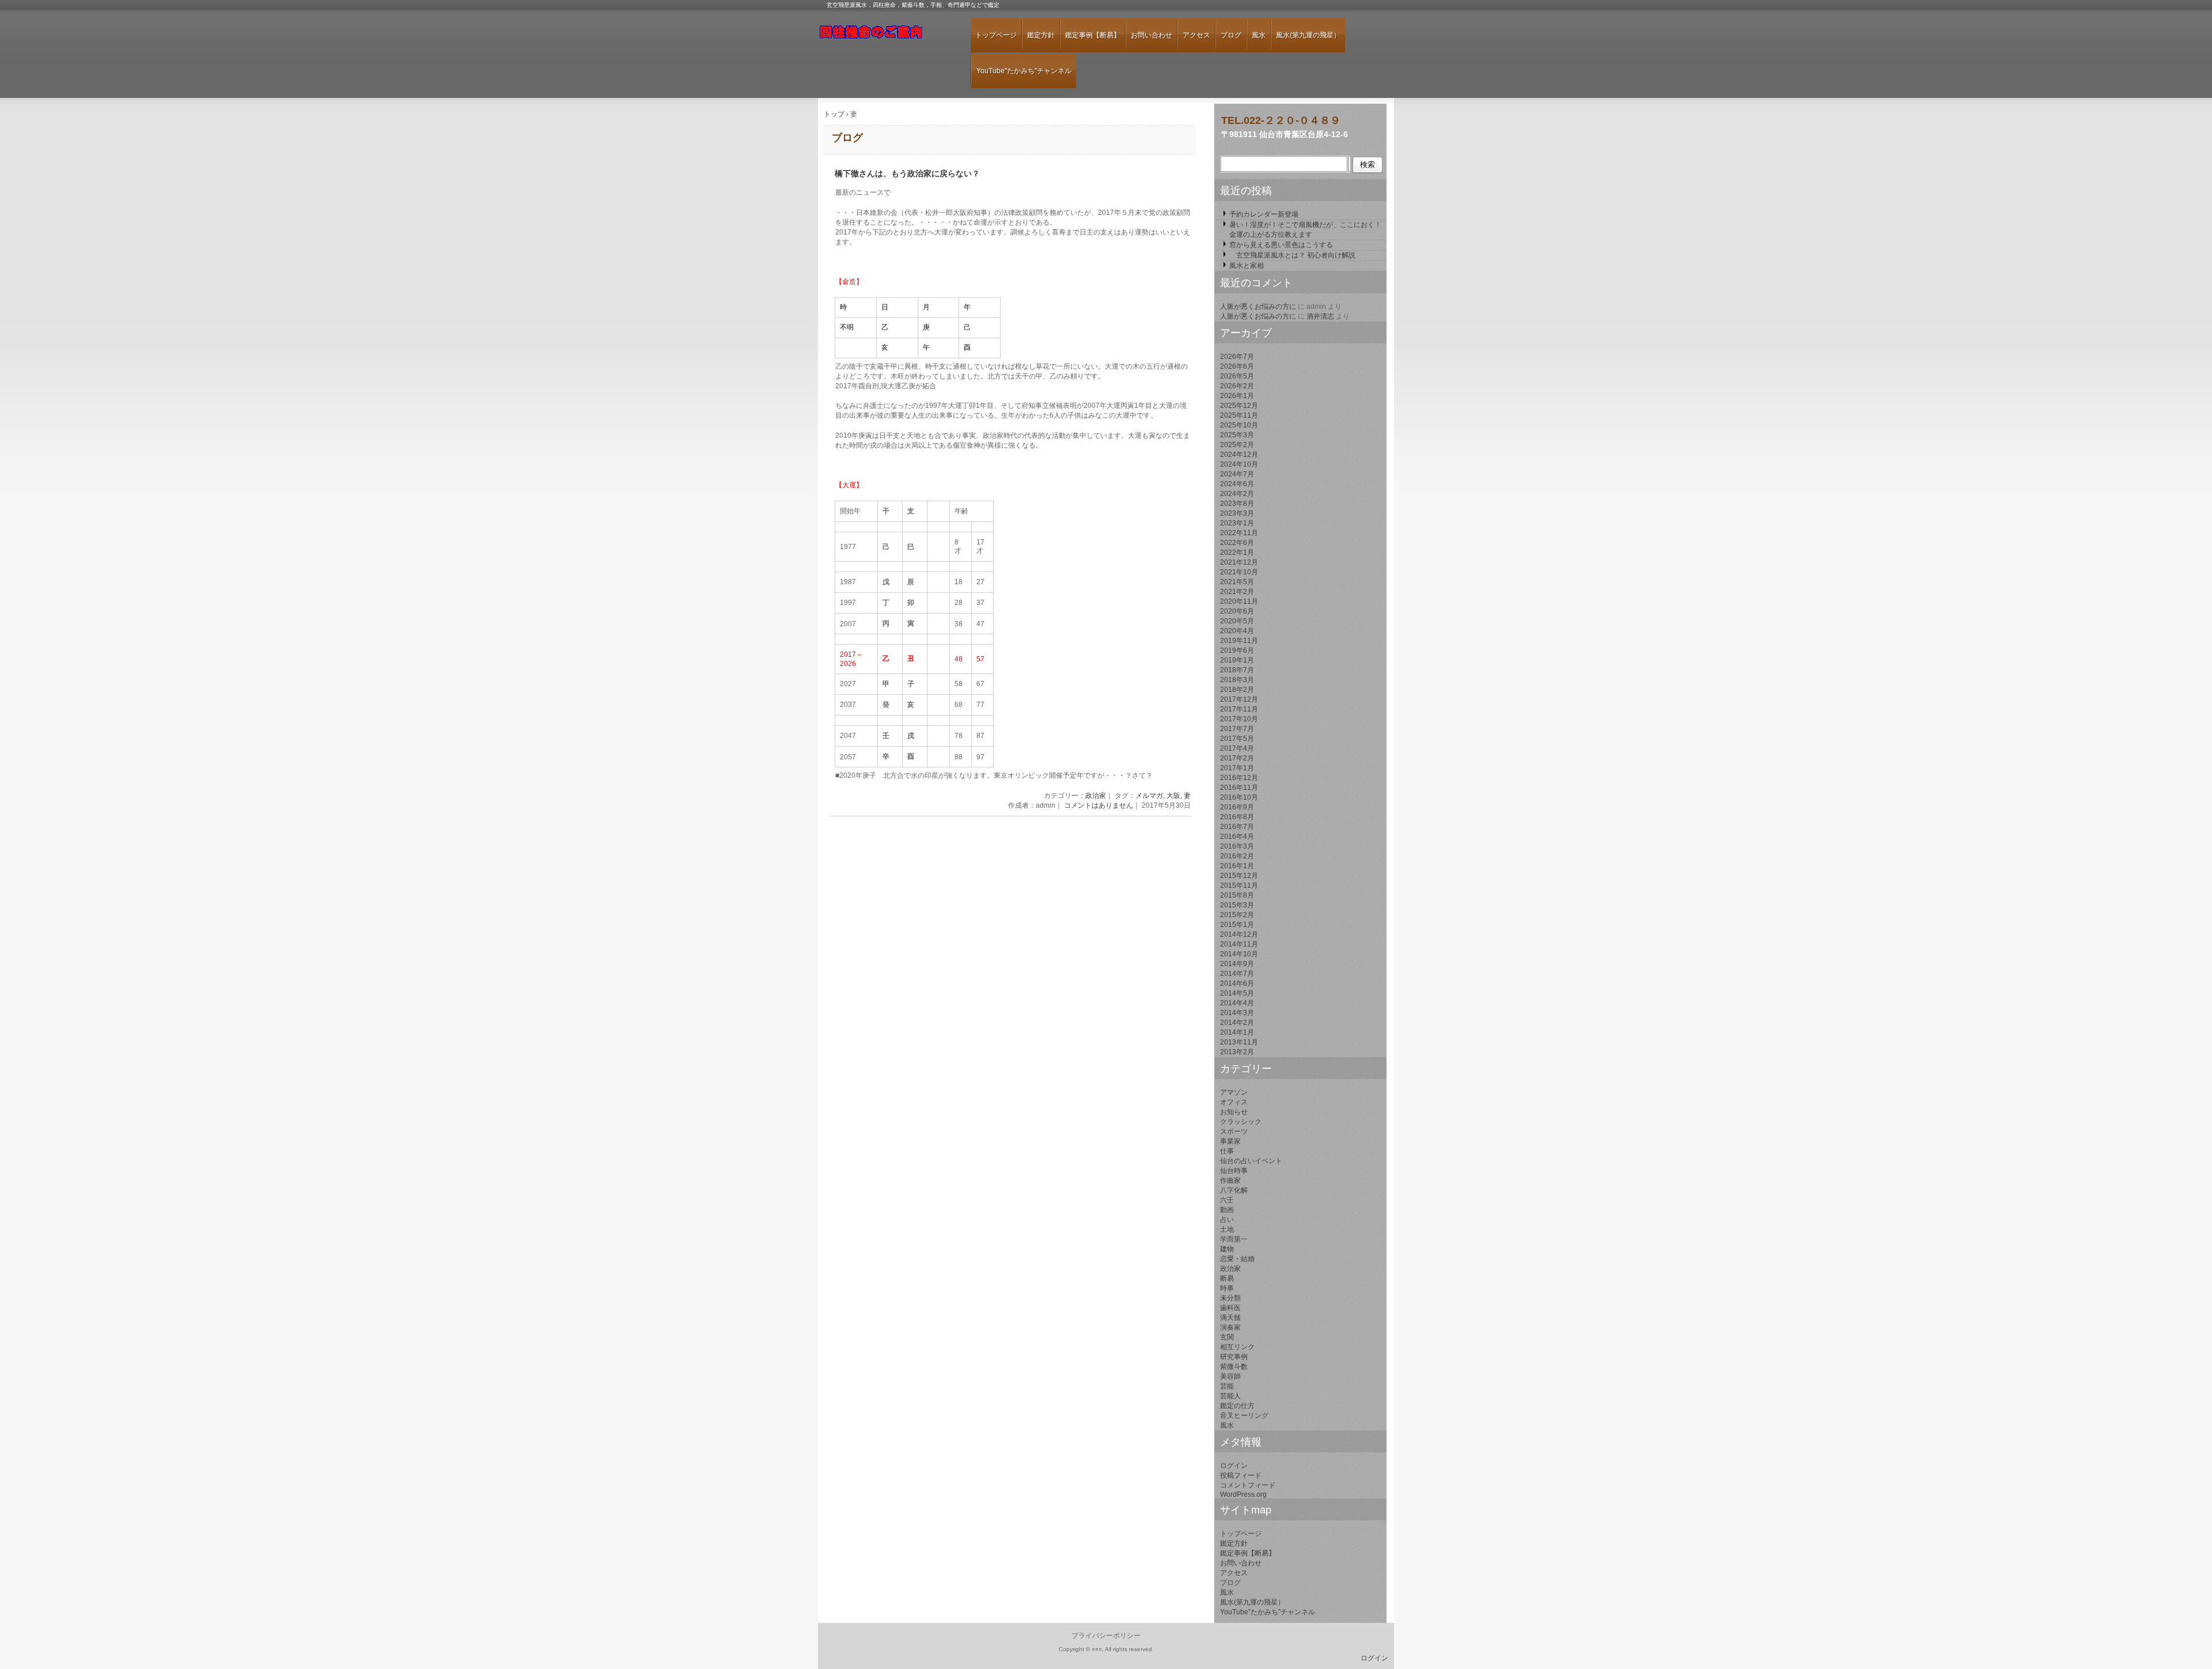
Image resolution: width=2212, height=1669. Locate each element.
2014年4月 (1237, 1003)
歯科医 (1230, 1308)
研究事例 (1234, 1357)
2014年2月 (1237, 1023)
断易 (1227, 1278)
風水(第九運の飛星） (1308, 35)
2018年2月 (1237, 690)
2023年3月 (1237, 513)
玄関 (1227, 1337)
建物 (1227, 1249)
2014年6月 (1237, 983)
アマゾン (1234, 1092)
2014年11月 (1239, 944)
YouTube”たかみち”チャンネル (1024, 71)
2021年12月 (1239, 562)
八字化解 (1234, 1190)
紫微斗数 (1234, 1367)
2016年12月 (1239, 778)
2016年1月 (1237, 866)
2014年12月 (1239, 934)
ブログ (1231, 35)
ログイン (1234, 1466)
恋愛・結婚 (1237, 1259)
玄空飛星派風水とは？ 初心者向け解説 (1292, 255)
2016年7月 (1237, 827)
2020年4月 (1237, 631)
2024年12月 (1239, 455)
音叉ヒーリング (1244, 1416)
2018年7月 (1237, 670)
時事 (1227, 1288)
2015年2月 (1237, 915)
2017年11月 (1239, 709)
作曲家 (1230, 1180)
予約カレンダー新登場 (1264, 214)
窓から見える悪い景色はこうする (1281, 245)
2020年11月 (1239, 601)
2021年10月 (1239, 572)
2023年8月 (1237, 504)
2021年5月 (1237, 582)
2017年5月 (1237, 739)
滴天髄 (1230, 1318)
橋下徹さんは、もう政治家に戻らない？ (907, 174)
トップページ (996, 35)
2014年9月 (1237, 964)
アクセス (1196, 35)
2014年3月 (1237, 1013)
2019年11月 (1239, 641)
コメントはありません (1099, 805)
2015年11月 (1239, 885)
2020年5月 (1237, 621)
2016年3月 (1237, 846)
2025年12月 (1239, 406)
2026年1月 (1237, 396)
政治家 (1096, 796)
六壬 (1227, 1200)
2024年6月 (1237, 484)
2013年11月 (1239, 1042)
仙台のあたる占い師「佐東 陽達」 (884, 37)
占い (1227, 1220)
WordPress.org (1243, 1494)
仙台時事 (1234, 1171)
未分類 (1230, 1298)
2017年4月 (1237, 748)
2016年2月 (1237, 856)
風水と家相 (1247, 266)
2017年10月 (1239, 719)
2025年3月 (1237, 435)
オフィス (1234, 1102)
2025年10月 (1239, 425)
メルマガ (1149, 796)
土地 (1227, 1229)
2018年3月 (1237, 680)
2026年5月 (1237, 376)
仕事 (1227, 1151)
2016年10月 (1239, 797)
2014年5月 (1237, 993)
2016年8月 (1237, 817)
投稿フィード (1241, 1475)
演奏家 (1230, 1327)
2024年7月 (1237, 474)
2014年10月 (1239, 954)
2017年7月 (1237, 729)
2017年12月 (1239, 699)
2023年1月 (1237, 523)
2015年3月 (1237, 905)
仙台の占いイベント (1251, 1161)
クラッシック (1241, 1122)
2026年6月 (1237, 366)
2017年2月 (1237, 758)
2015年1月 (1237, 925)
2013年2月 (1237, 1052)
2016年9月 (1237, 807)
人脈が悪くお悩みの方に (1258, 306)
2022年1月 (1237, 552)
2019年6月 (1237, 650)
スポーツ (1234, 1131)
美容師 (1230, 1376)
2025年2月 (1237, 445)
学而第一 (1234, 1239)
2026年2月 (1237, 386)
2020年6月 (1237, 611)
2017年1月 (1237, 768)
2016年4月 (1237, 837)
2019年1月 (1237, 660)
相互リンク (1237, 1347)
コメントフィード (1248, 1485)
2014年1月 (1237, 1032)
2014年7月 (1237, 974)
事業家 (1230, 1141)
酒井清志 (1320, 316)
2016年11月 (1239, 788)
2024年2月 (1237, 494)
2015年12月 (1239, 876)
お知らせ (1234, 1112)
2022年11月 (1239, 533)
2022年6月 (1237, 543)
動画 (1227, 1210)
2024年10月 (1239, 464)
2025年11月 (1239, 415)
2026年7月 (1237, 357)
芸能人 (1230, 1396)
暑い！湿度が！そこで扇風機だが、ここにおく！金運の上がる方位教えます (1305, 230)
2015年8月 (1237, 895)
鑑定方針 (1041, 35)
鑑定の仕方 (1237, 1406)
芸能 (1227, 1386)
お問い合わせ (1152, 35)
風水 (1259, 35)
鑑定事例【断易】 (1093, 35)
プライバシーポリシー (1106, 1636)
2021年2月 (1237, 592)
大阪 (1173, 796)
